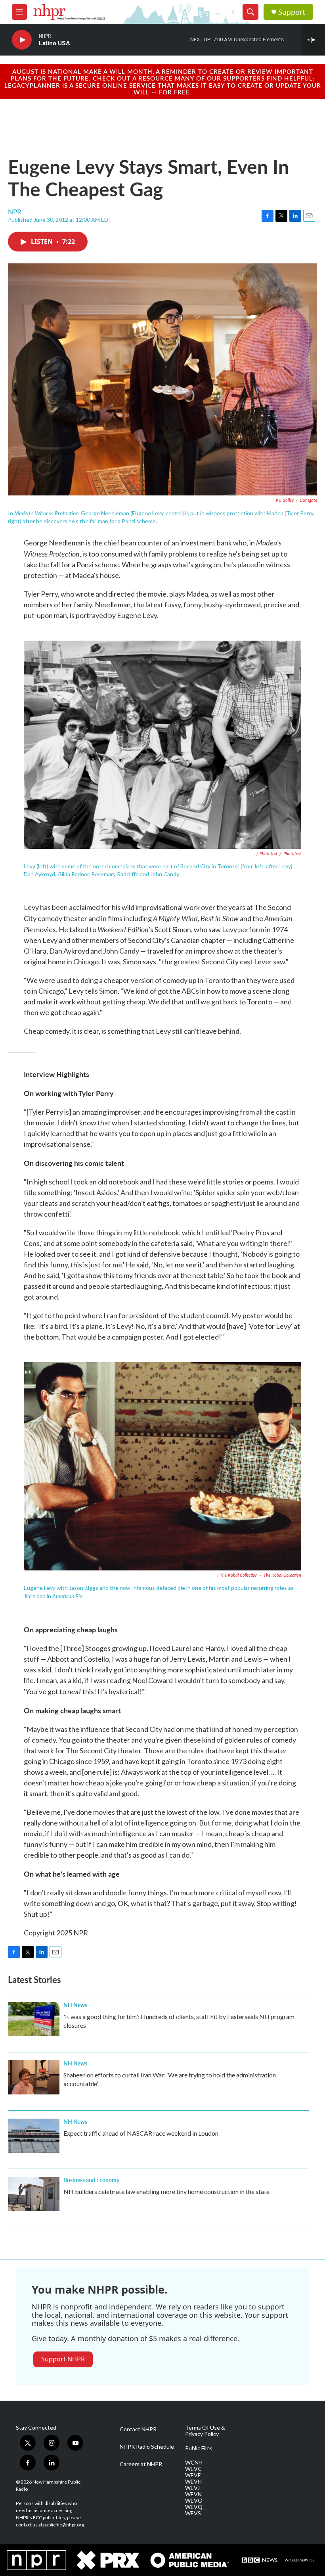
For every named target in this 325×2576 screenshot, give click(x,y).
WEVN (193, 2494)
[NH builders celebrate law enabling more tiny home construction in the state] (34, 2194)
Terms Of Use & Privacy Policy (205, 2431)
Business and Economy (91, 2180)
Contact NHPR (138, 2429)
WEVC (193, 2469)
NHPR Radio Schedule (147, 2447)
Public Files (199, 2448)
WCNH (194, 2463)
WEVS (193, 2513)
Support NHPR (63, 2359)
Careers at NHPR (141, 2464)
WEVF (193, 2475)
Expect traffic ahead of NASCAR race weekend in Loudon (141, 2133)
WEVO (194, 2501)
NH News (75, 2005)
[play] (22, 40)
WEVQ (194, 2507)
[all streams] (313, 40)
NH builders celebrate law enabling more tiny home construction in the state (166, 2191)
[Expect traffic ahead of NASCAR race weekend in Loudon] (34, 2136)
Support (292, 12)
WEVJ (192, 2488)
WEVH (193, 2482)
